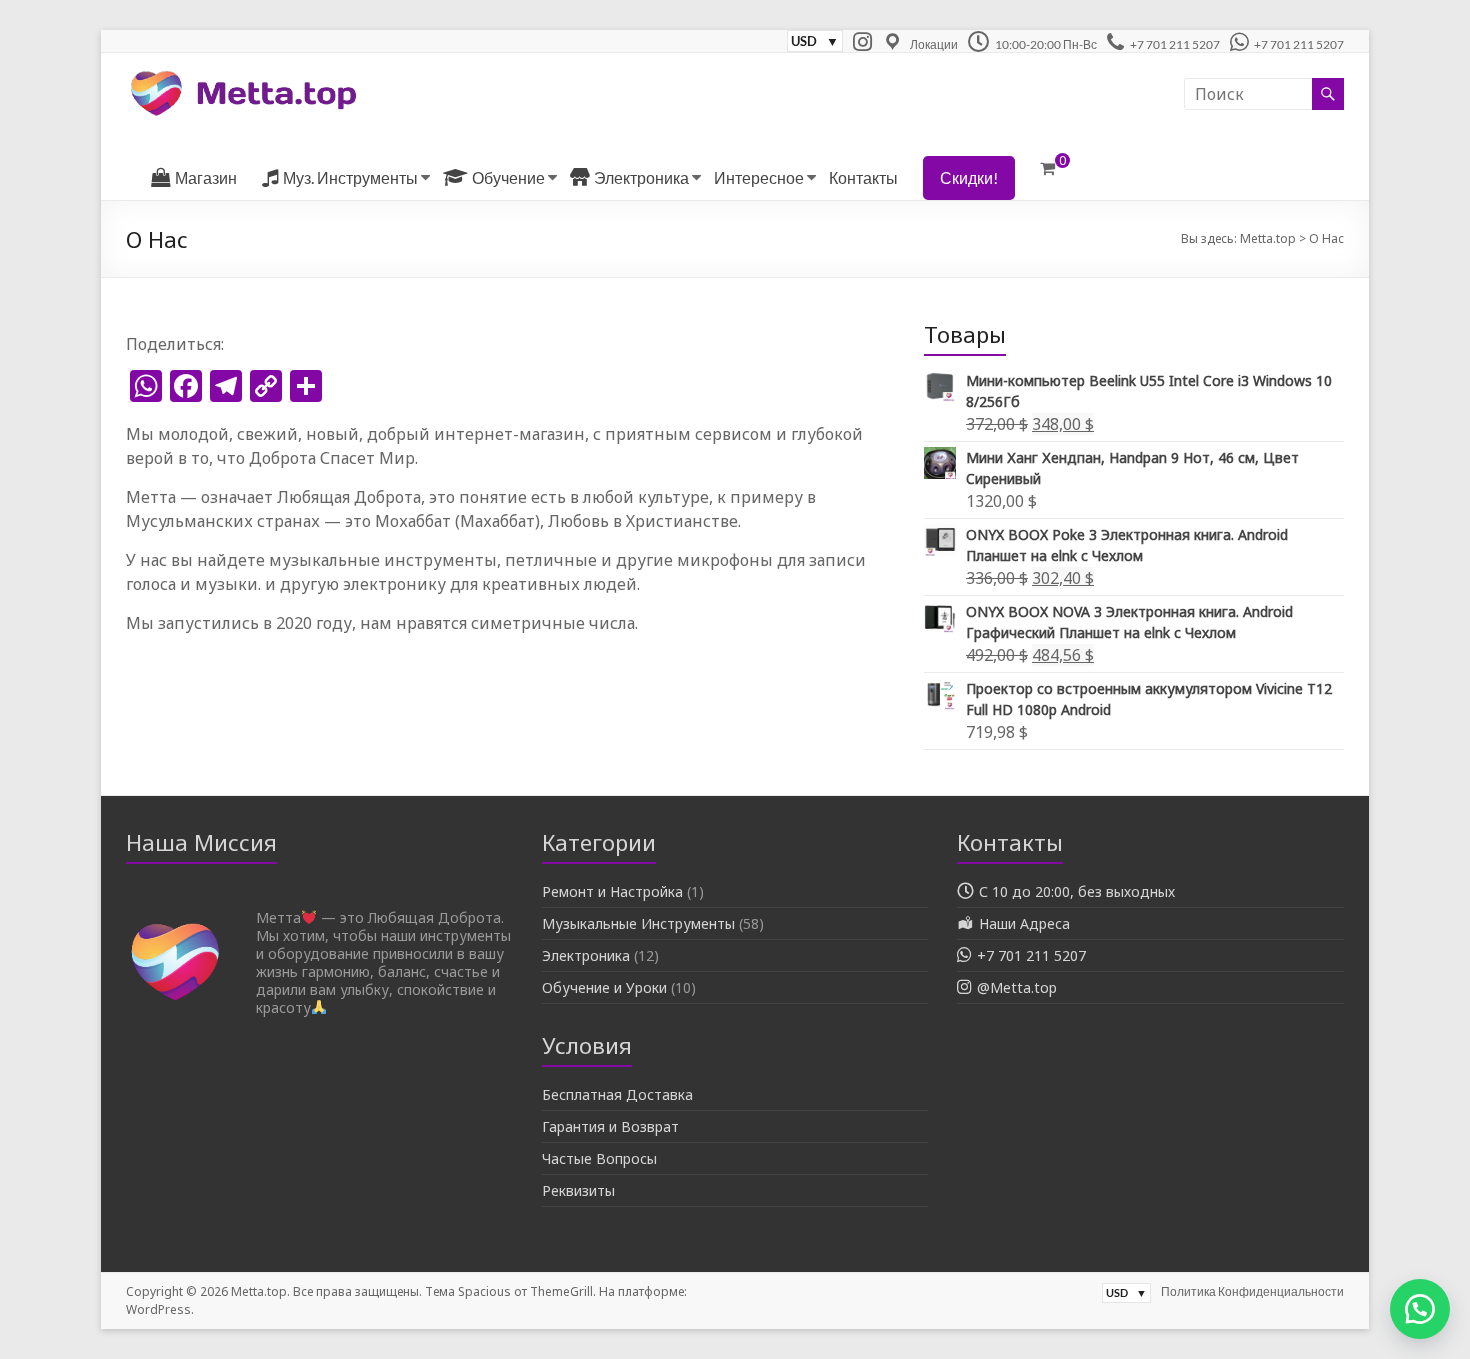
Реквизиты (578, 1190)
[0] (1047, 168)
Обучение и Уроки (604, 987)
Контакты (863, 177)
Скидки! (969, 177)
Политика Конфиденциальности (1252, 1291)
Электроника (586, 955)
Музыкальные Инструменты (638, 923)
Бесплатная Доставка (617, 1094)
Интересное (759, 177)
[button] (1420, 1309)
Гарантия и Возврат (610, 1126)
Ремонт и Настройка (612, 891)
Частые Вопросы (599, 1158)
